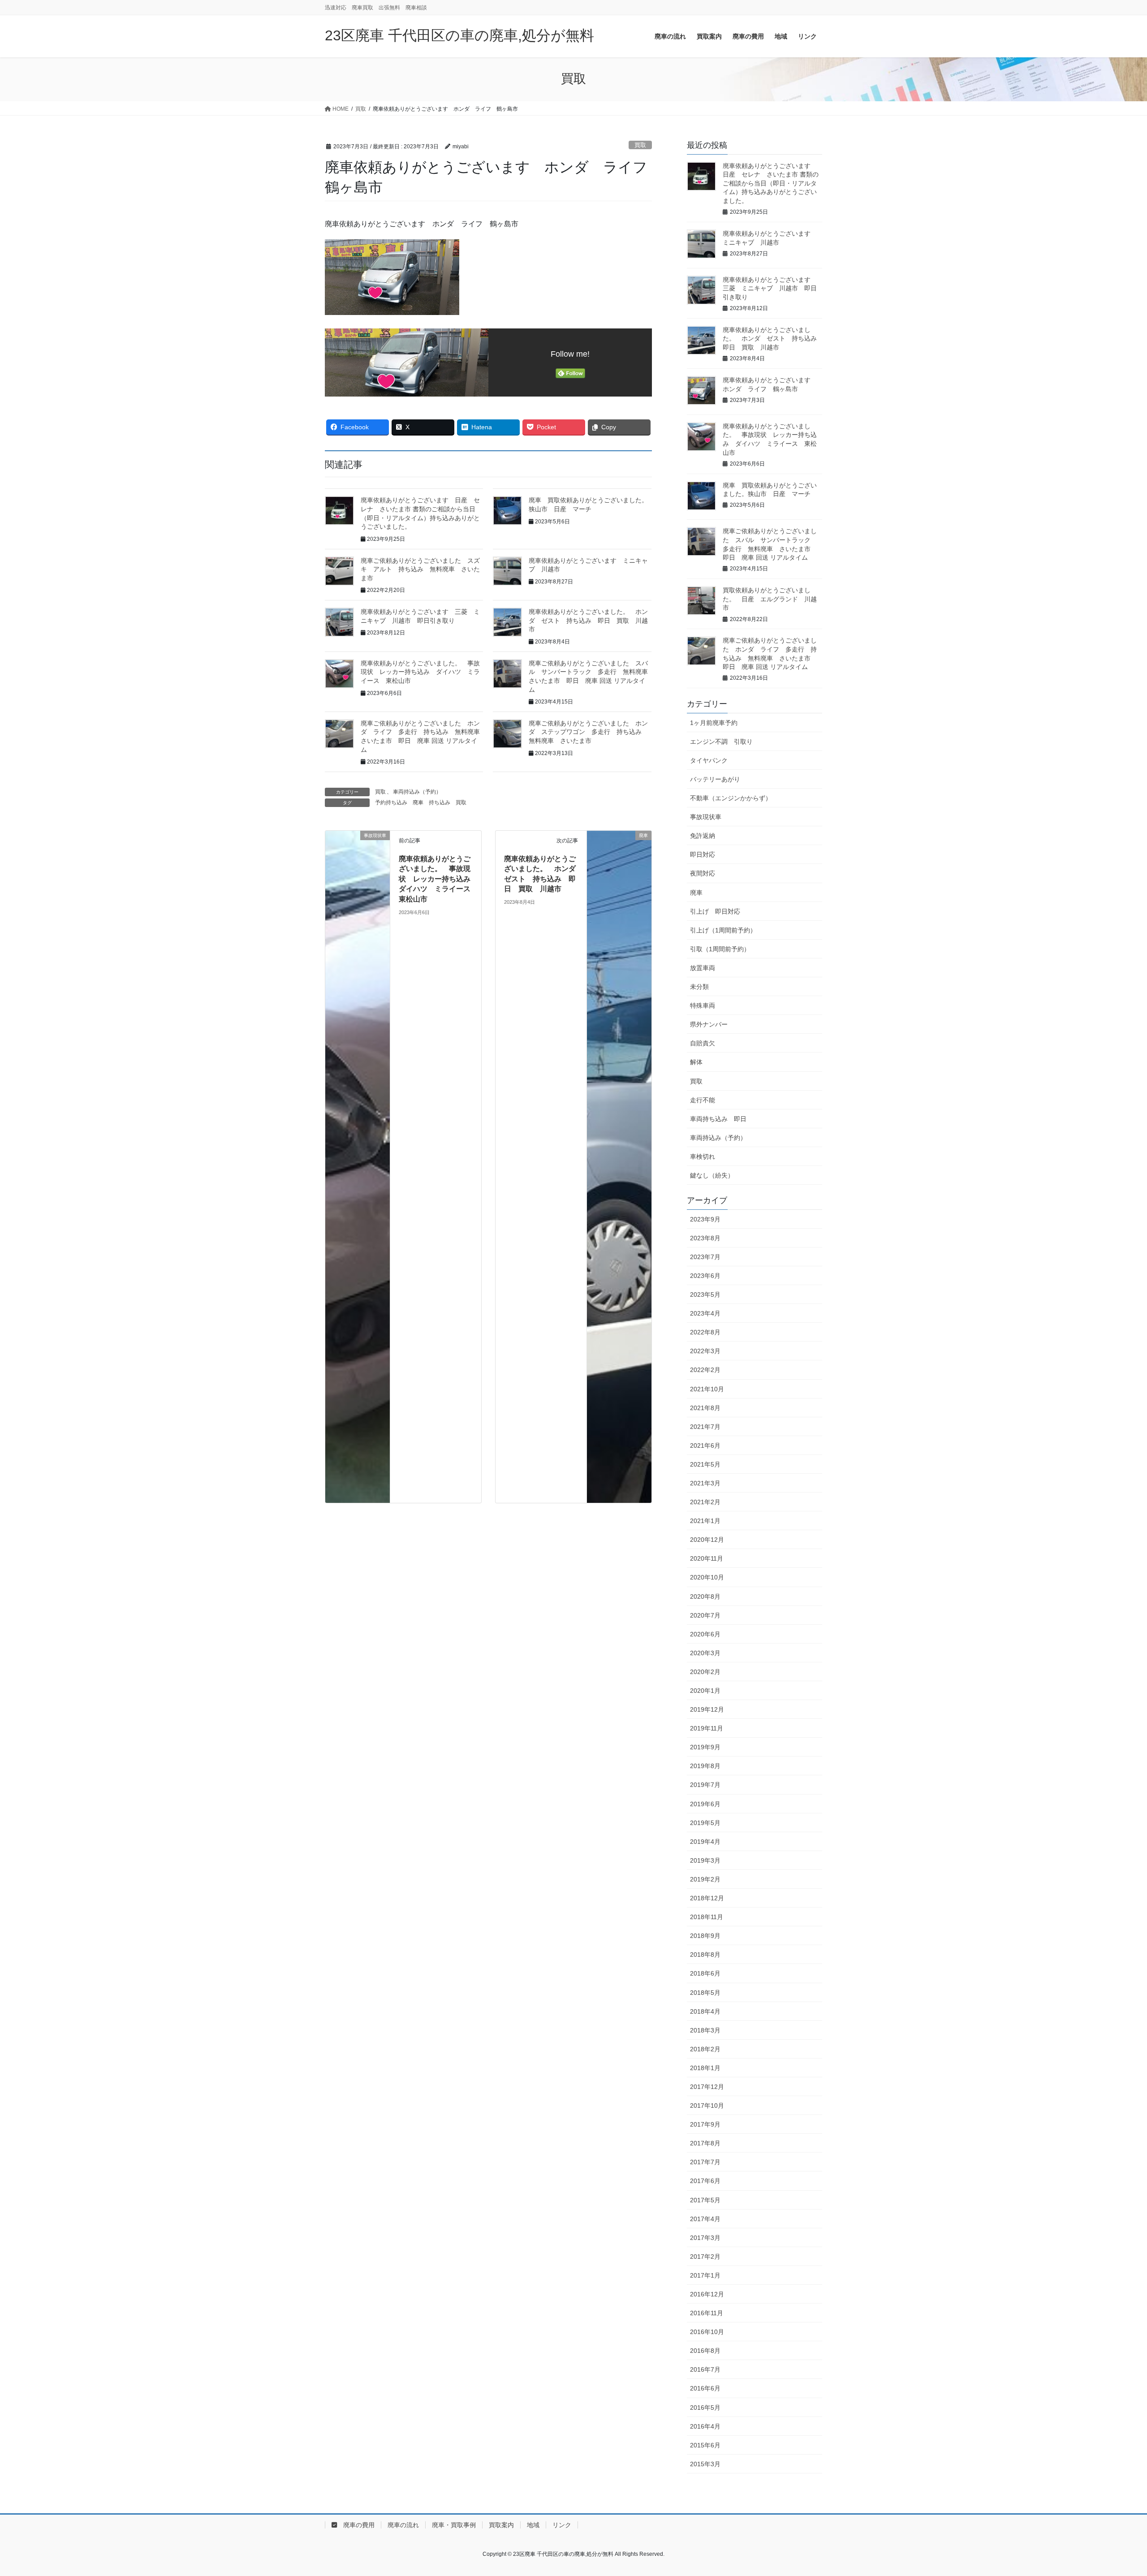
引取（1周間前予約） (720, 949)
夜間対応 (703, 873)
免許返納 (703, 836)
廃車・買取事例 (454, 2525)
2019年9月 (705, 1747)
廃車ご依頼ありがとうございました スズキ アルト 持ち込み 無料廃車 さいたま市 (420, 569)
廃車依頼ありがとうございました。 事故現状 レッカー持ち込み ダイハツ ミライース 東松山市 (420, 672)
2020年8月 (705, 1597)
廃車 (418, 803)
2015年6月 (705, 2445)
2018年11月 (707, 1917)
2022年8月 (705, 1332)
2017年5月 (705, 2200)
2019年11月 (707, 1728)
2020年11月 (707, 1558)
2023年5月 (705, 1294)
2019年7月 (705, 1785)
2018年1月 (705, 2068)
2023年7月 (705, 1257)
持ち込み (440, 803)
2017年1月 (705, 2275)
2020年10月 (707, 1577)
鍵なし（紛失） (712, 1175)
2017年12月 (707, 2087)
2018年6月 (705, 1973)
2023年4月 (705, 1313)
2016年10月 (707, 2332)
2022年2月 (705, 1370)
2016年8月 (705, 2351)
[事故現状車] (358, 1166)
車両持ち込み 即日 (718, 1119)
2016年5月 (705, 2408)
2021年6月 (705, 1445)
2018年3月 (705, 2030)
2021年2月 (705, 1502)
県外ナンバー (709, 1024)
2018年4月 (705, 2011)
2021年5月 (705, 1464)
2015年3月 (705, 2464)
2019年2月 (705, 1879)
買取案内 (501, 2525)
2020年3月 (705, 1653)
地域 (533, 2525)
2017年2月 (705, 2257)
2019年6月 (705, 1804)
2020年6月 (705, 1634)
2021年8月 (705, 1408)
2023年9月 (705, 1219)
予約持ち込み (391, 803)
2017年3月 (705, 2238)
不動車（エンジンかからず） (731, 798)
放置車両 (703, 968)
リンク (562, 2525)
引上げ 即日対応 (715, 911)
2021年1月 (705, 1521)
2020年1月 (705, 1691)
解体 (696, 1062)
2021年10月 (707, 1389)
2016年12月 (707, 2294)
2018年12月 (707, 1898)
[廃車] (619, 1166)
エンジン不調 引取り (721, 742)
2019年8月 (705, 1766)
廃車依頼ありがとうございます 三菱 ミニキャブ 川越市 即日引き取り (770, 288)
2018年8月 (705, 1955)
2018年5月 (705, 1993)
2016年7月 (705, 2369)
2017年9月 (705, 2124)
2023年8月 (705, 1238)
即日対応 (703, 854)
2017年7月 (705, 2162)
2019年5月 (705, 1823)
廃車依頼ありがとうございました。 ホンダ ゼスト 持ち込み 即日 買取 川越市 (588, 620)
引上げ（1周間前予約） (723, 930)
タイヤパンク (709, 760)
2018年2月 (705, 2049)
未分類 (699, 987)
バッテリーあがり (715, 779)
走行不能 (703, 1100)
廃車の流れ (403, 2525)
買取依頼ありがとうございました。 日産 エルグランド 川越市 (770, 599)
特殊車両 (703, 1005)
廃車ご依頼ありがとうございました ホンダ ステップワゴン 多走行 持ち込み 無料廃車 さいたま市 (588, 732)
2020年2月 (705, 1672)
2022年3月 (705, 1351)
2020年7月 (705, 1615)
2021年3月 (705, 1483)
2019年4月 (705, 1842)
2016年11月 (707, 2313)
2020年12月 (707, 1540)
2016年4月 (705, 2426)
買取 (640, 145)
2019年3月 (705, 1860)
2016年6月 (705, 2388)
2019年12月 (707, 1709)
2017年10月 (707, 2106)
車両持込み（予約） (417, 792)
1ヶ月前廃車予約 (714, 723)
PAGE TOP (1114, 2491)
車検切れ (703, 1156)
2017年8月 (705, 2143)
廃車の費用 (356, 2525)
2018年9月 (705, 1936)
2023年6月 (705, 1276)
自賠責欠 (703, 1043)
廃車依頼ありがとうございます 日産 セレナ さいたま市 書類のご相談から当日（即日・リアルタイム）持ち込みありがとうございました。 (771, 183)
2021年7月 (705, 1427)
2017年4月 (705, 2219)
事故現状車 (706, 817)
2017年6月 (705, 2181)
